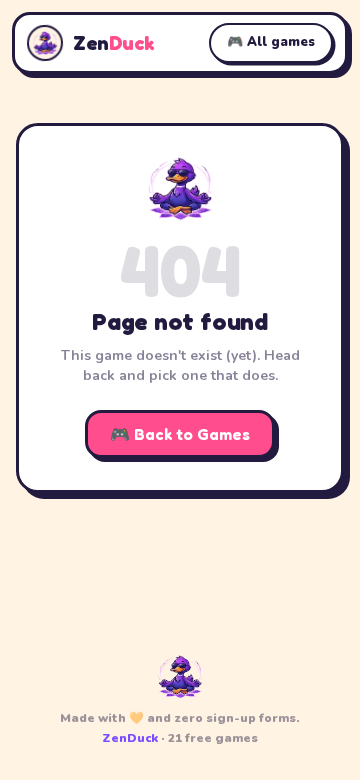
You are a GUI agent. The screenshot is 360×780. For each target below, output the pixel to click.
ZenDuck (130, 738)
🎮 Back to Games (180, 434)
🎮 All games (271, 42)
